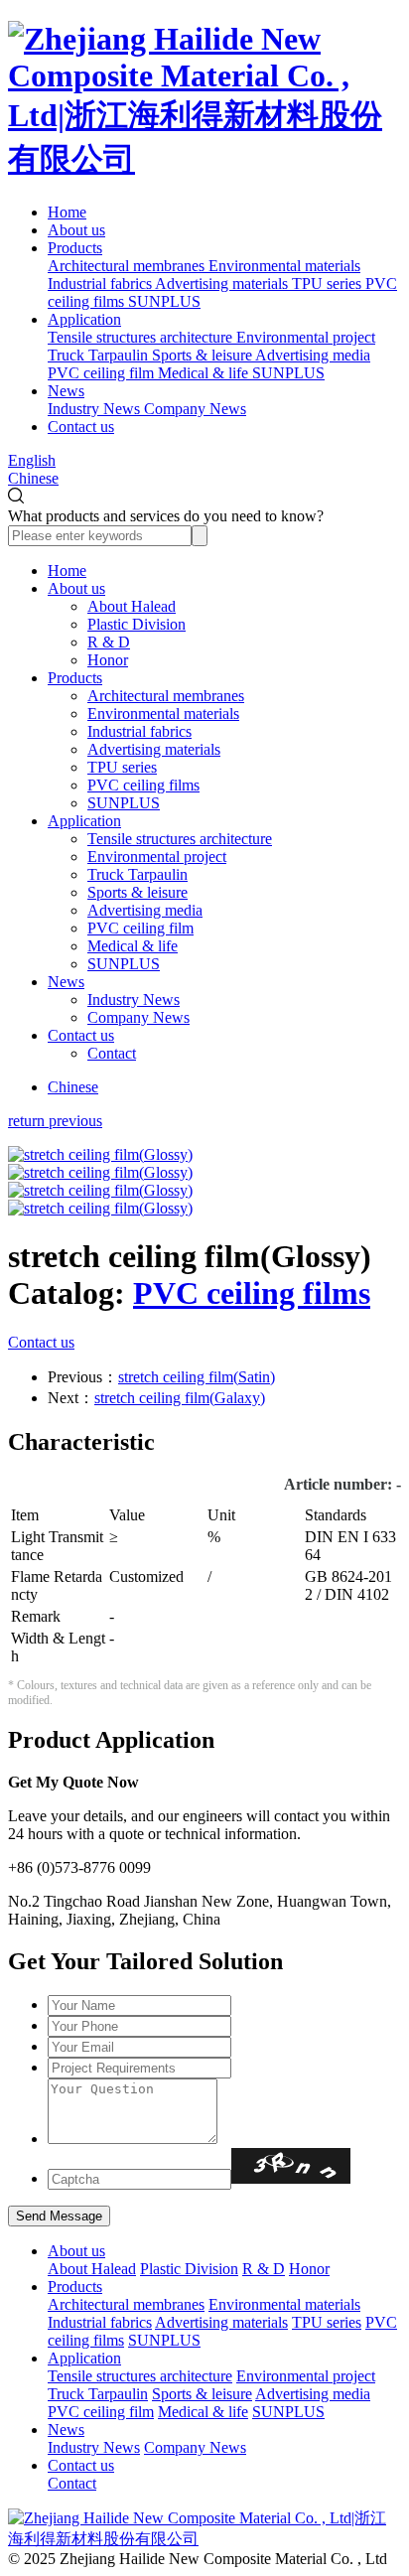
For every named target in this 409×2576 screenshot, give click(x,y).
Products (75, 248)
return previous (55, 1121)
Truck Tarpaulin (137, 874)
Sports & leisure (137, 892)
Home (67, 212)
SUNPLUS (124, 803)
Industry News (134, 1000)
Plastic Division (136, 624)
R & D (109, 642)
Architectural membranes (166, 696)
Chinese (33, 478)
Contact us (81, 427)
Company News (138, 1017)
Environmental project (157, 857)
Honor (108, 660)
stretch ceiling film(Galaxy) (180, 1398)
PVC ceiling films (143, 785)
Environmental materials (163, 714)
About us (76, 230)
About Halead (132, 606)
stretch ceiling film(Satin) (197, 1377)
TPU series (122, 767)
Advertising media (145, 910)
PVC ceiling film (140, 928)
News (66, 391)
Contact (112, 1053)
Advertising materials (154, 749)
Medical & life (133, 946)
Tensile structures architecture (180, 839)
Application (84, 319)
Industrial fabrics (139, 731)
